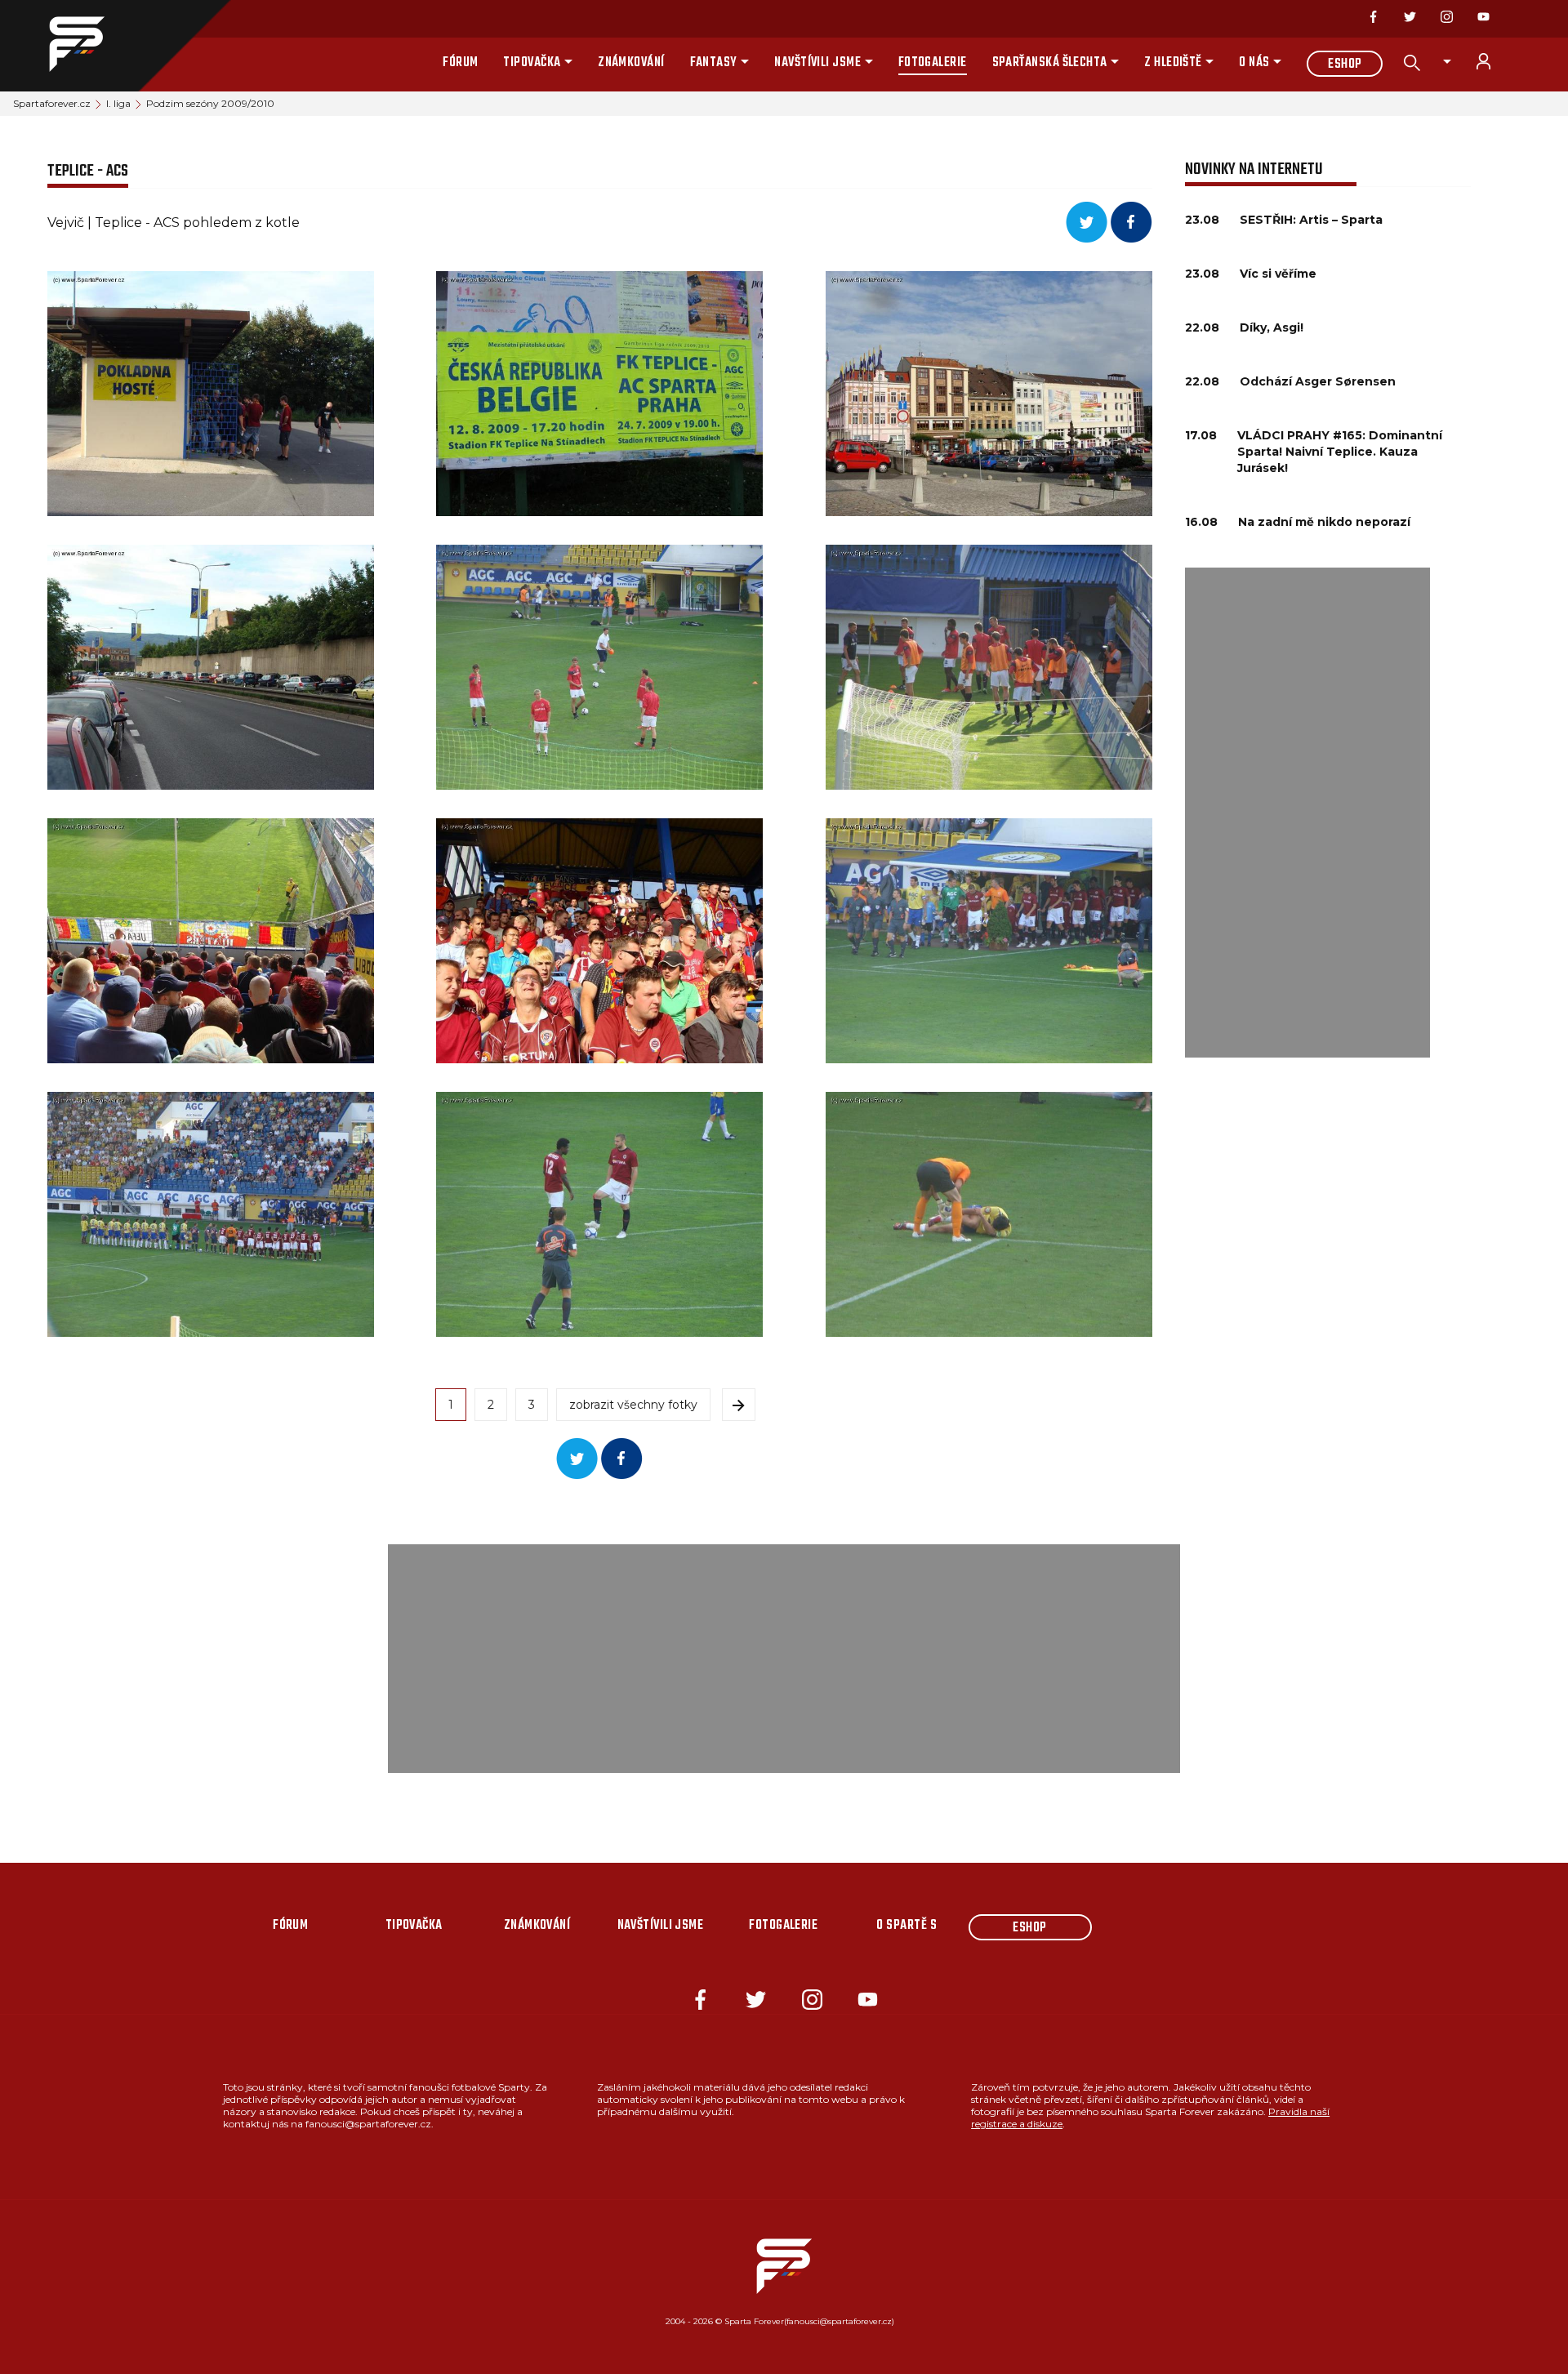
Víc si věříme (1278, 274)
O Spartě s (906, 1926)
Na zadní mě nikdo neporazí (1324, 522)
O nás (1254, 63)
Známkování (631, 63)
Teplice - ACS (88, 171)
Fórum (460, 63)
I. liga (118, 103)
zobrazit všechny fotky (633, 1405)
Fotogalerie (933, 63)
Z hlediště (1173, 63)
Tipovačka (532, 63)
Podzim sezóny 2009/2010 (210, 103)
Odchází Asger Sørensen (1318, 381)
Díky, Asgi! (1272, 327)
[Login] (1493, 61)
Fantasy (714, 63)
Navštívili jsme (817, 63)
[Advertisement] (1307, 813)
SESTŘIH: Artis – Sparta (1311, 220)
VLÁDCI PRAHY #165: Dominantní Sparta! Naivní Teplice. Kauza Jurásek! (1340, 452)
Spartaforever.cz (52, 103)
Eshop (1345, 65)
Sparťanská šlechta (1050, 63)
